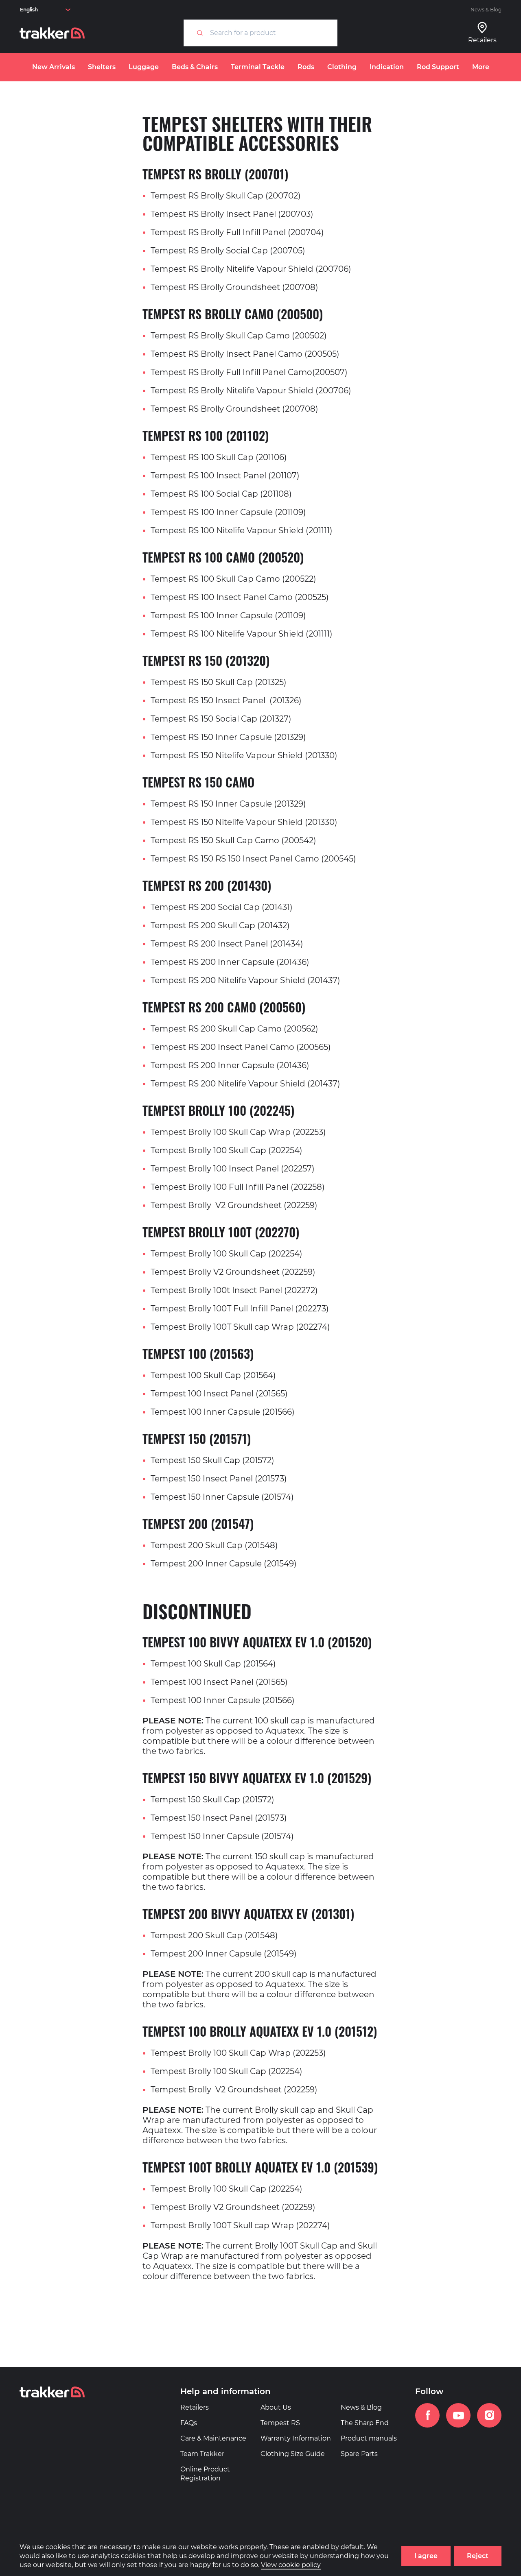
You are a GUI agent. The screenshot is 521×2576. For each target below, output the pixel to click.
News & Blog (486, 10)
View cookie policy (291, 2565)
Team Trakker (202, 2454)
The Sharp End (365, 2423)
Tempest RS (280, 2423)
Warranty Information (296, 2438)
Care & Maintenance (213, 2438)
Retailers (195, 2407)
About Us (276, 2407)
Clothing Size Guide (293, 2454)
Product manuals (369, 2438)
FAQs (189, 2423)
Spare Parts (359, 2454)
